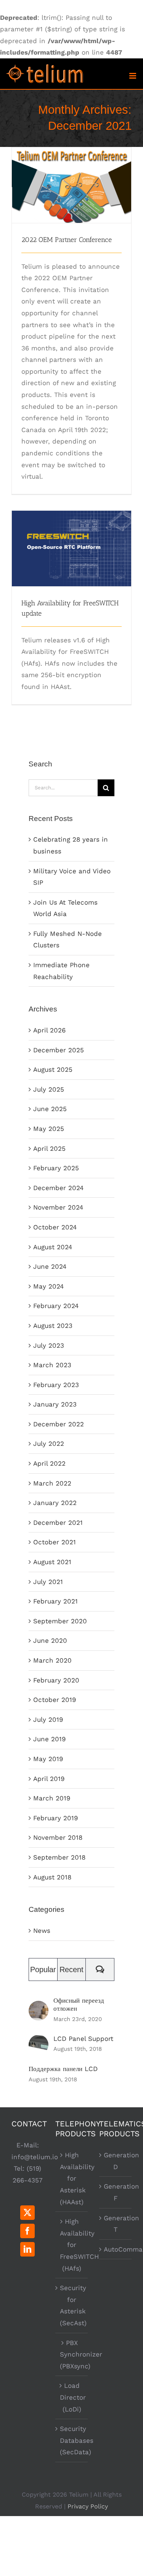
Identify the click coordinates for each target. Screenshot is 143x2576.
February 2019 (55, 1818)
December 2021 (58, 1523)
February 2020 (56, 1680)
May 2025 (49, 1129)
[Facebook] (27, 2231)
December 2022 (59, 1424)
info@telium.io (35, 2157)
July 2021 (48, 1582)
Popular (43, 1970)
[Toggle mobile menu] (133, 76)
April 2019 (49, 1779)
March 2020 (52, 1660)
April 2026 (49, 1030)
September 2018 (59, 1857)
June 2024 (50, 1266)
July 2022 (49, 1444)
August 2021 (52, 1562)
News (42, 1931)
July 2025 (49, 1089)
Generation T (116, 2224)
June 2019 (49, 1739)
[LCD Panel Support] (39, 2040)
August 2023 (53, 1326)
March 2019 (52, 1798)
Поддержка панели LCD (63, 2069)
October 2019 (55, 1700)
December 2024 (58, 1188)
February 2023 (56, 1385)
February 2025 (56, 1168)
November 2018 (58, 1837)
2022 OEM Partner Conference (71, 171)
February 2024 (56, 1306)
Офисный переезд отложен (79, 2004)
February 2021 (55, 1601)
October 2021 (55, 1542)
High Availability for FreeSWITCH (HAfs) (72, 2245)
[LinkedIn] (27, 2249)
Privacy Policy (88, 2506)
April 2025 (49, 1148)
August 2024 (53, 1247)
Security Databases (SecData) (72, 2440)
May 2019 (48, 1759)
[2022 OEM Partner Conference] (71, 185)
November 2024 (58, 1207)
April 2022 (49, 1463)
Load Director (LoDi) (72, 2397)
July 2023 (49, 1345)
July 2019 (48, 1719)
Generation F (116, 2192)
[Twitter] (27, 2213)
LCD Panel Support (83, 2039)
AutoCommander (116, 2249)
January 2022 (55, 1503)
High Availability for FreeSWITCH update (71, 535)
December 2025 (59, 1050)
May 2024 (48, 1286)
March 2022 (52, 1483)
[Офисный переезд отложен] (39, 2007)
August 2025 (53, 1069)
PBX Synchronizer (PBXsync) (72, 2354)
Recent (71, 1970)
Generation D (116, 2161)
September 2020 (60, 1621)
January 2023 (55, 1404)
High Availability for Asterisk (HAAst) (72, 2178)
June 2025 (50, 1109)
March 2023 (52, 1365)
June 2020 (50, 1640)
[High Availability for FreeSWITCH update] (71, 548)
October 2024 (55, 1227)
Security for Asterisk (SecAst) (72, 2305)
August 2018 (52, 1877)
